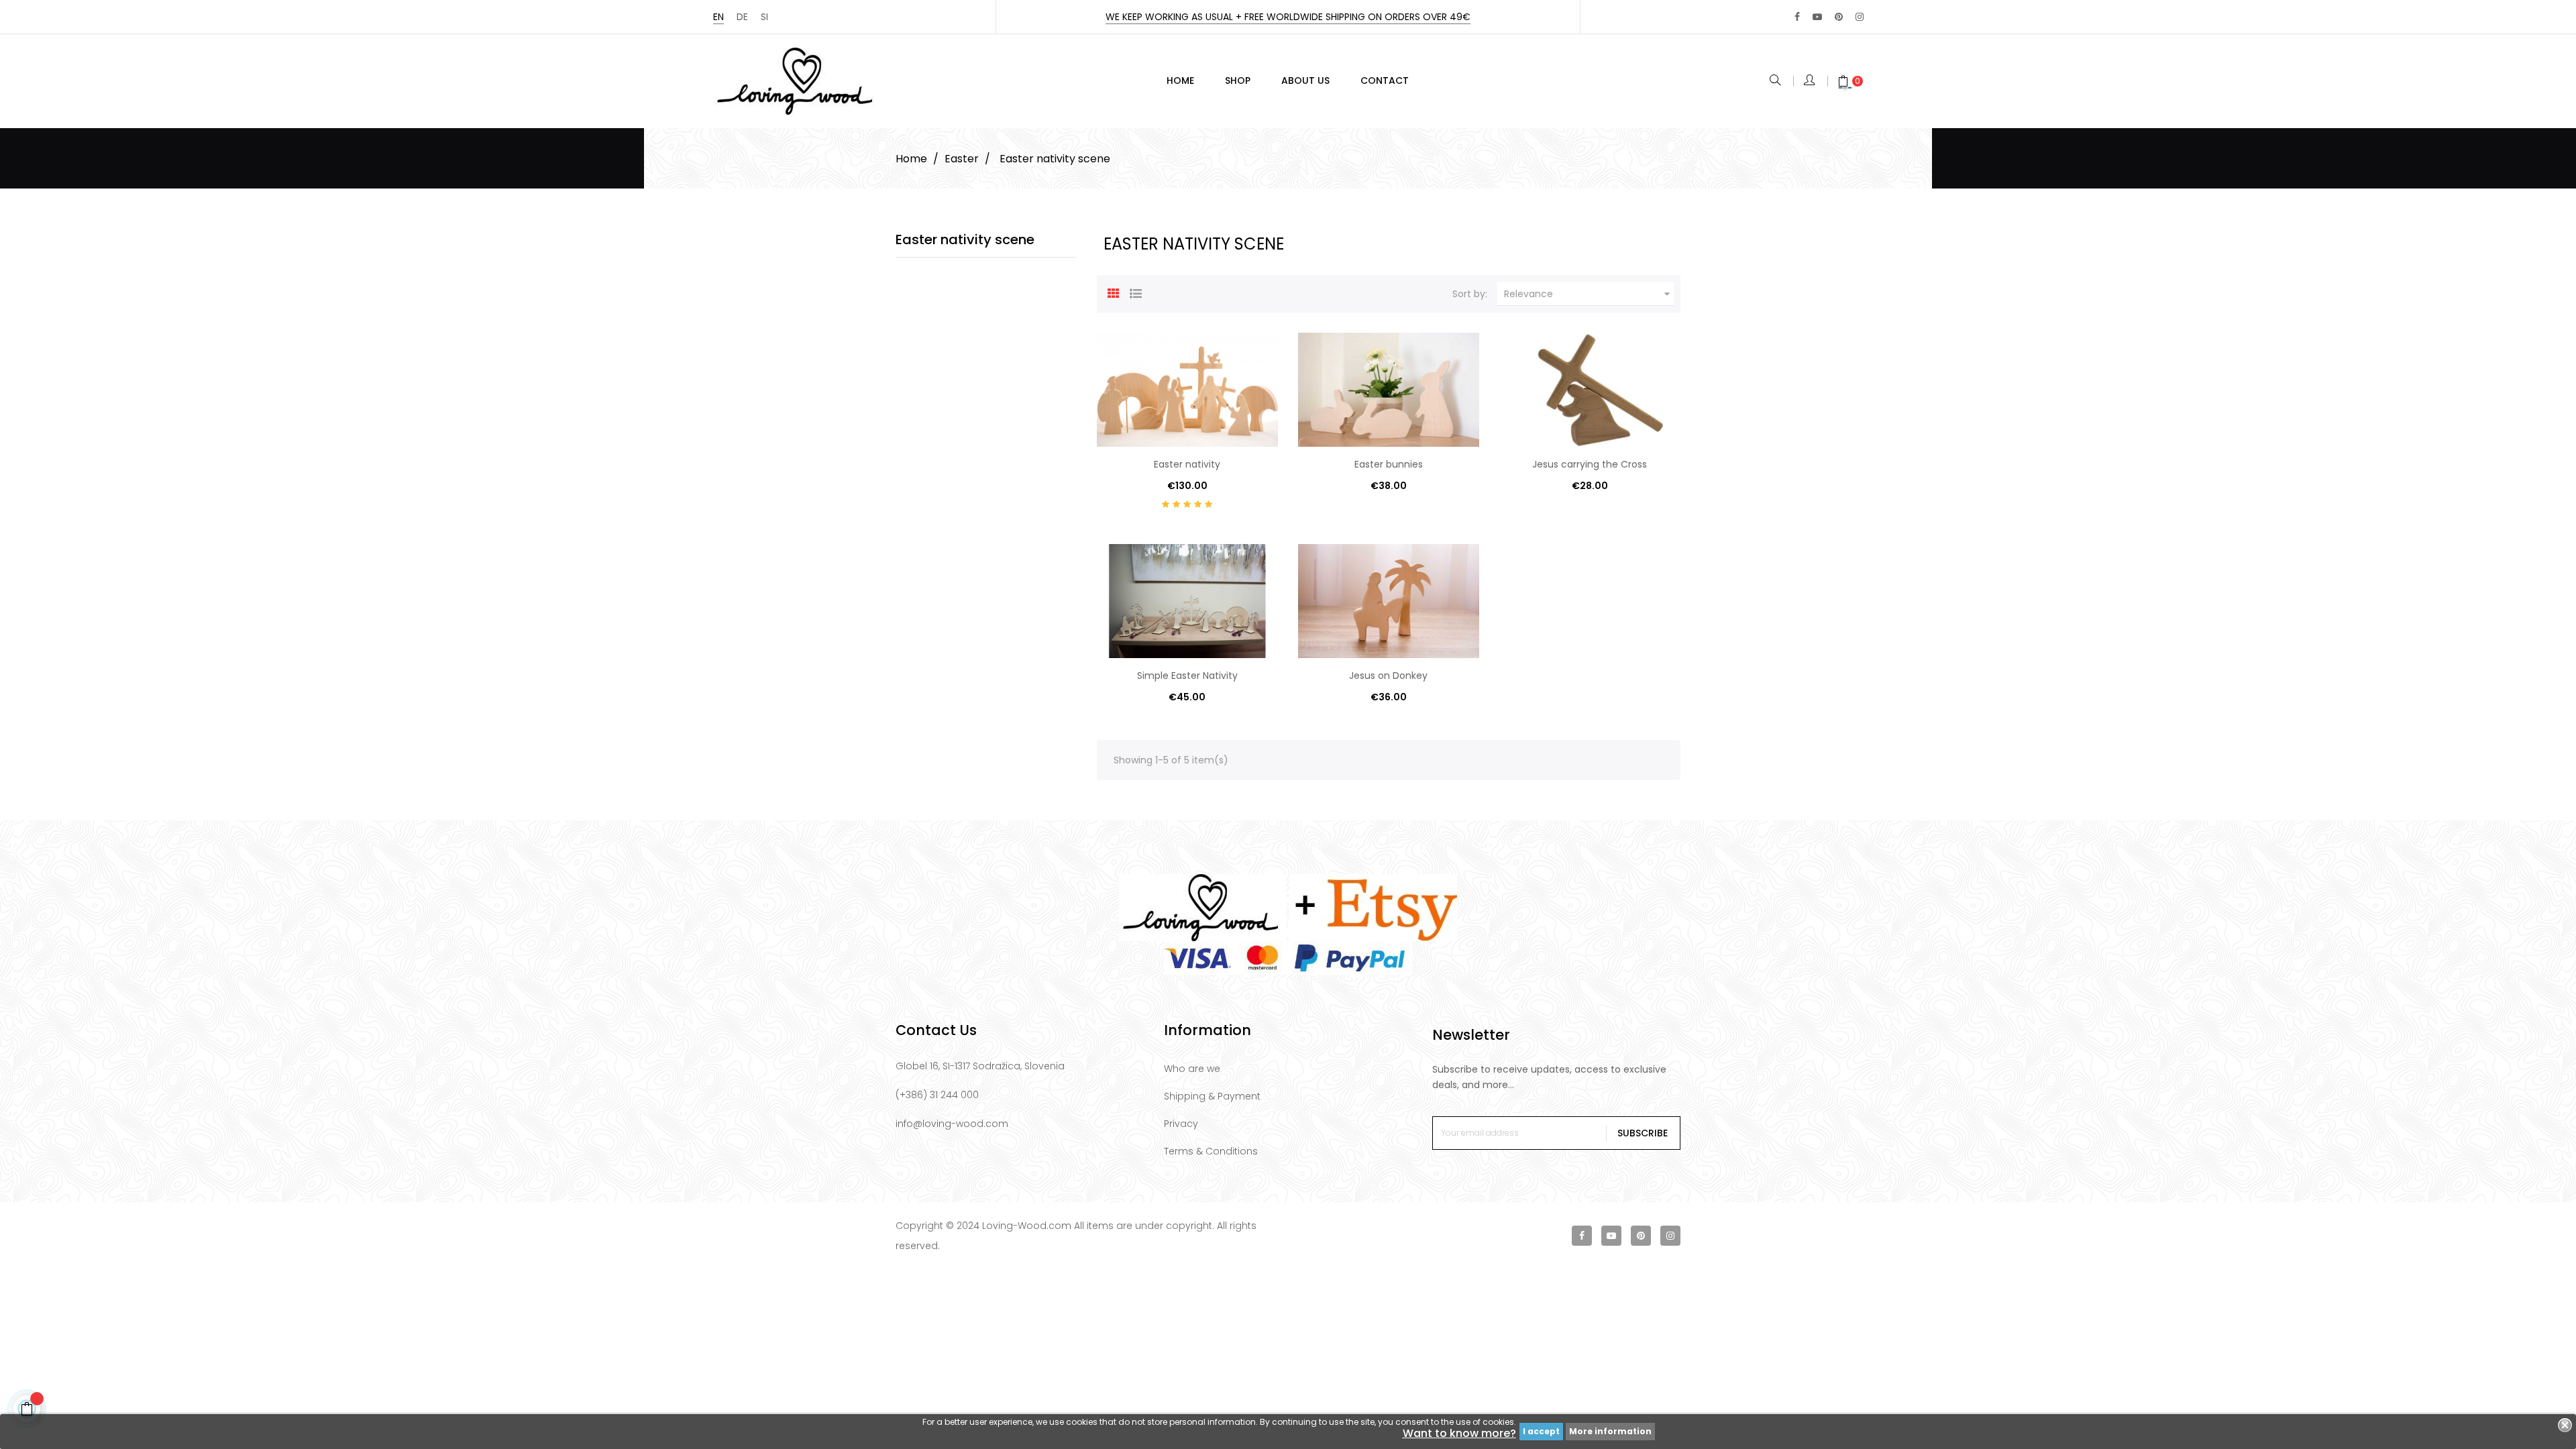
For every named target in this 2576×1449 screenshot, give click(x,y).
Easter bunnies (1389, 464)
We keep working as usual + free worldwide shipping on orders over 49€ (1288, 17)
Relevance (1589, 294)
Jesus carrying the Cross (1590, 464)
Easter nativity (1187, 464)
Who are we (1192, 1069)
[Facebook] (1797, 17)
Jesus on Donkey (1388, 676)
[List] (1136, 292)
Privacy (1181, 1124)
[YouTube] (1817, 17)
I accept (1541, 1431)
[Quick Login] (1810, 81)
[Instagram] (1860, 17)
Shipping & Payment (1212, 1096)
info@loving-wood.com (952, 1124)
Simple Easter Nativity (1187, 676)
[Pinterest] (1839, 17)
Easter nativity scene (965, 239)
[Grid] (1114, 292)
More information (1610, 1431)
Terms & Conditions (1211, 1151)
